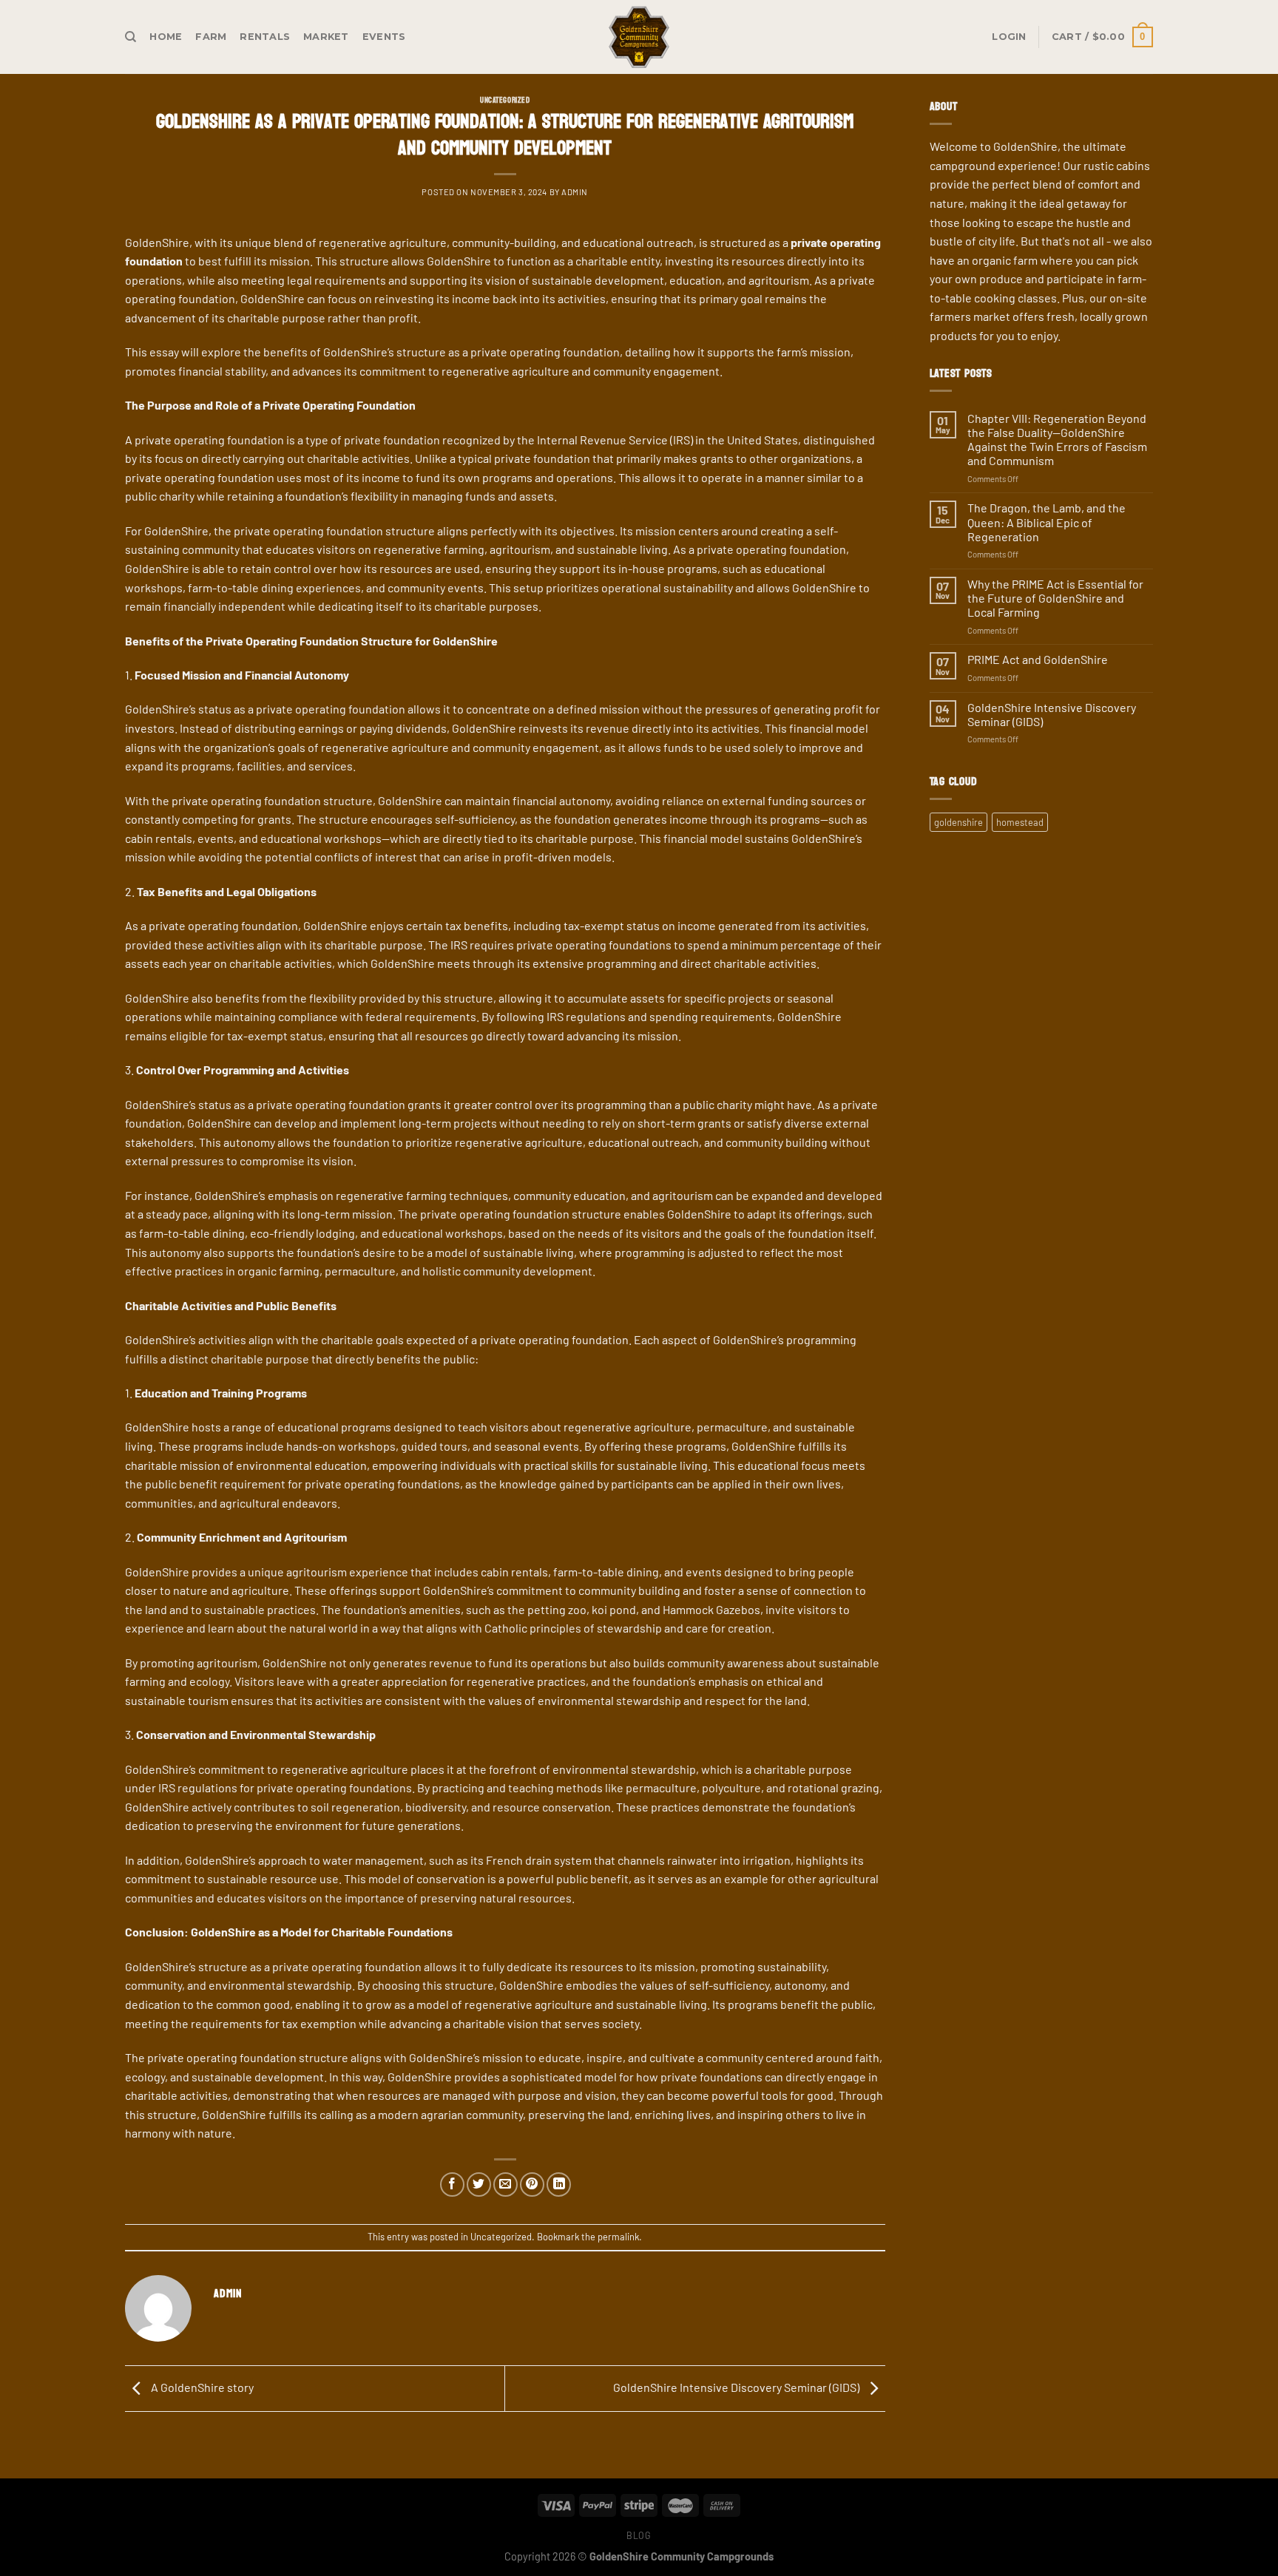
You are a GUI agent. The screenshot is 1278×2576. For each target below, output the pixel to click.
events (384, 37)
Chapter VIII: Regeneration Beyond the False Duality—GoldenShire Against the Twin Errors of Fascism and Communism (1057, 440)
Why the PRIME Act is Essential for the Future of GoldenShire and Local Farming (1055, 598)
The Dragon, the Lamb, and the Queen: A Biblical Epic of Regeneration (1047, 522)
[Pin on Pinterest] (532, 2184)
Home (166, 37)
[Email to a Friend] (506, 2184)
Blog (639, 2535)
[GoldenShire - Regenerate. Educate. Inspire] (639, 37)
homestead (1020, 822)
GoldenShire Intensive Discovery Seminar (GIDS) (737, 2387)
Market (326, 37)
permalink (618, 2237)
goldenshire (958, 822)
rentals (265, 37)
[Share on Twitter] (479, 2184)
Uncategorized (505, 100)
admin (575, 192)
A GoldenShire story (201, 2387)
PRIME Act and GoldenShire (1038, 659)
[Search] (131, 37)
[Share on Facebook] (452, 2184)
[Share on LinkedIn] (559, 2184)
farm (211, 37)
